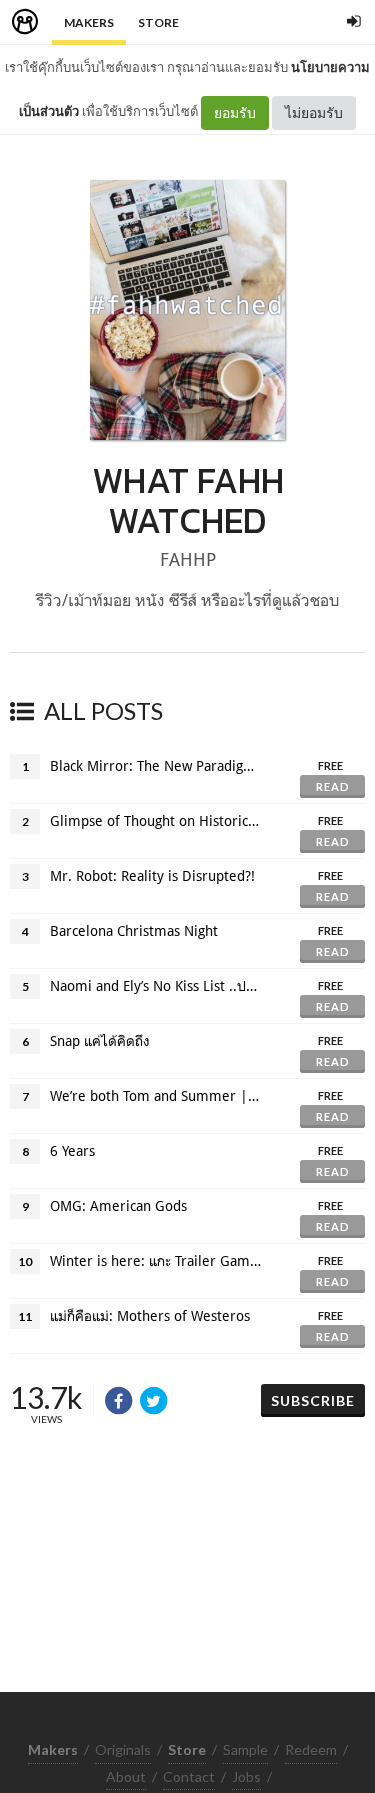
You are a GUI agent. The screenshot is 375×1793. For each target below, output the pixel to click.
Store (158, 22)
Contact (189, 1776)
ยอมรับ (235, 112)
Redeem (311, 1749)
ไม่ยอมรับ (314, 112)
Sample (245, 1749)
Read (333, 786)
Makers (89, 22)
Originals (123, 1749)
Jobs (246, 1776)
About (126, 1776)
